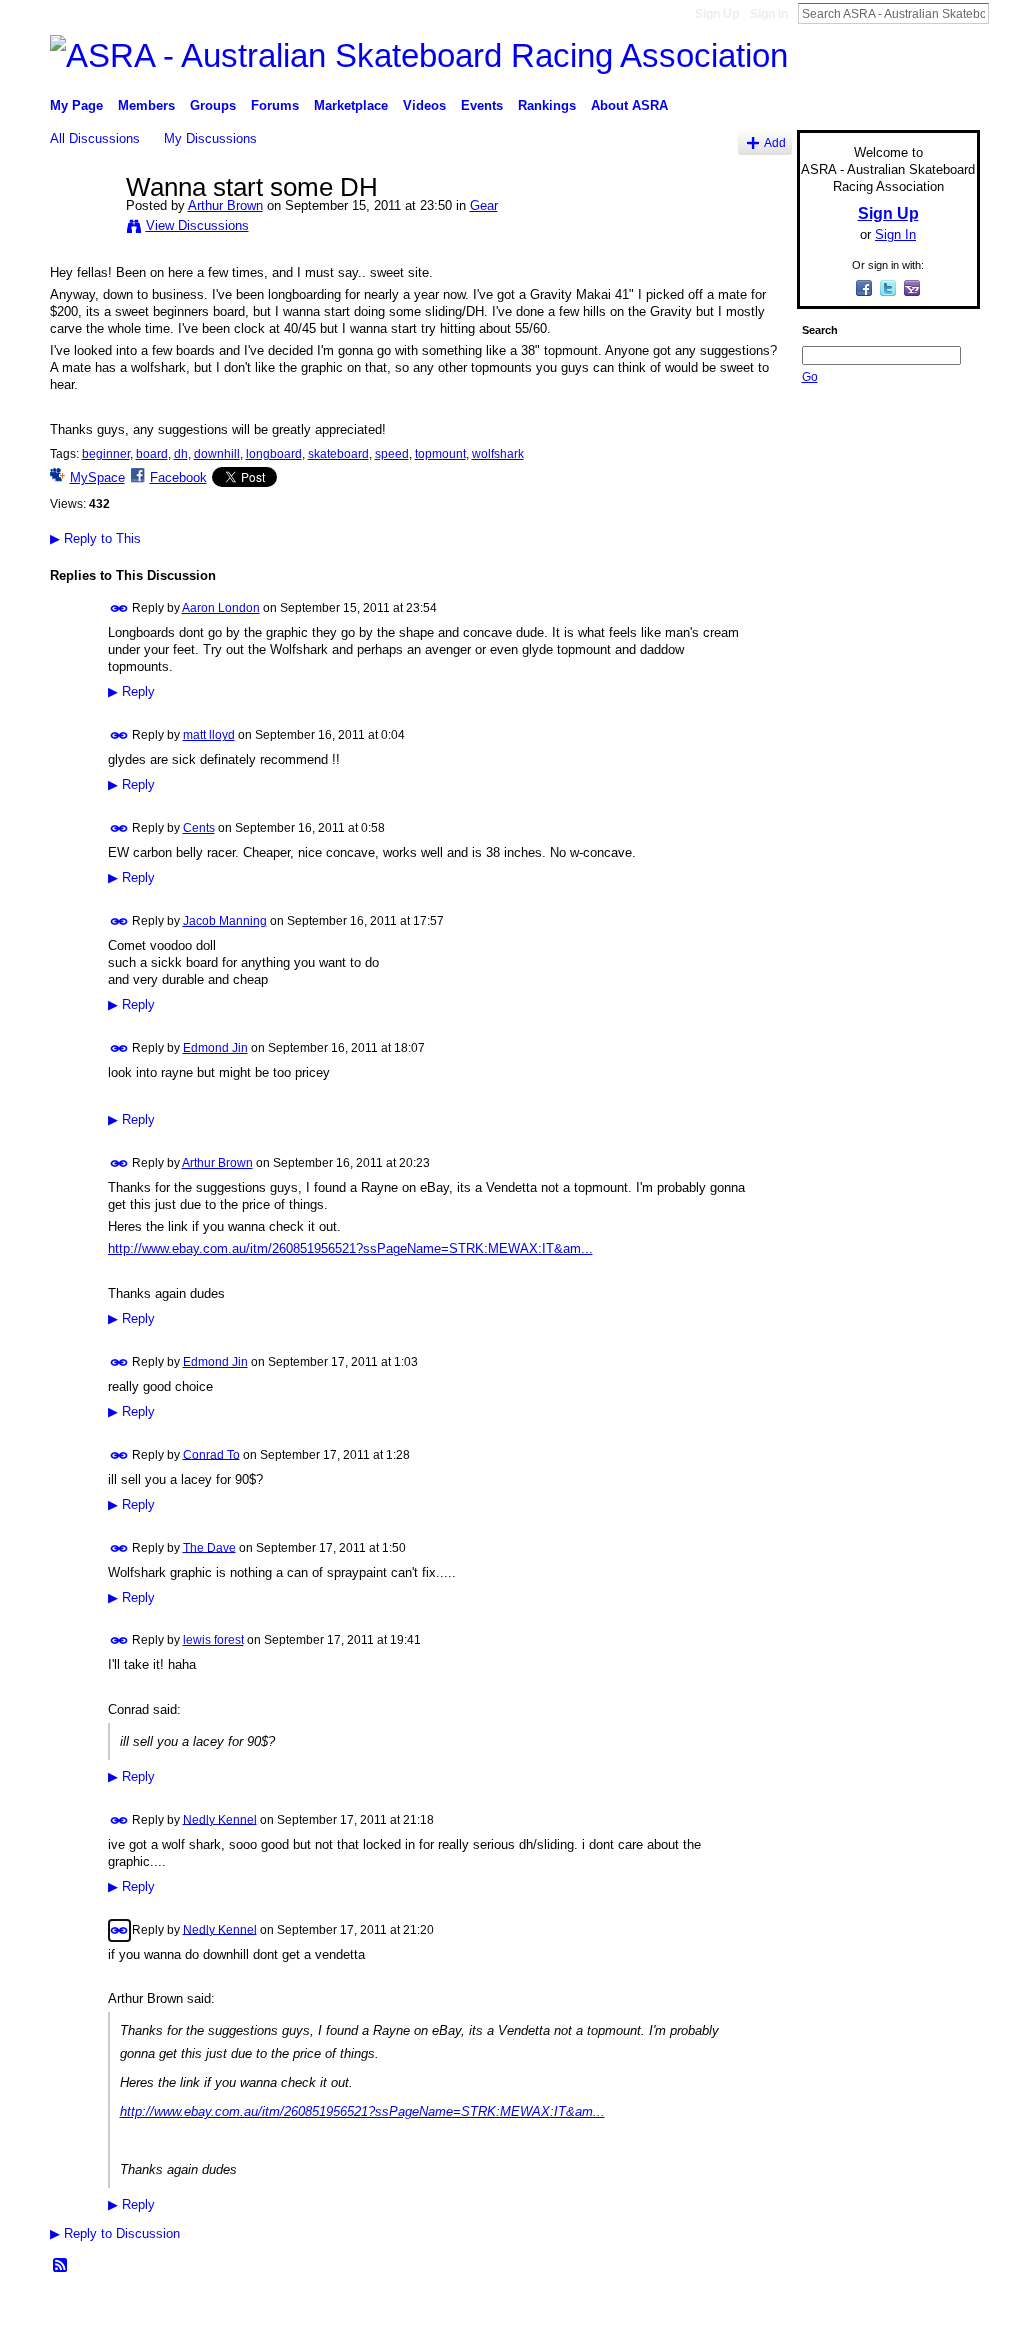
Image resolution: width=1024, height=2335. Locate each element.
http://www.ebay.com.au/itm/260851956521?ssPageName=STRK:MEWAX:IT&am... (350, 1248)
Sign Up (717, 14)
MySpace (97, 477)
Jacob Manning (225, 921)
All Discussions (95, 138)
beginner (106, 454)
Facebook (178, 477)
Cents (199, 828)
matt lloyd (209, 735)
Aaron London (221, 608)
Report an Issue (832, 2312)
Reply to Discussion (115, 2233)
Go (810, 377)
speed (392, 454)
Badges (753, 2312)
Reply (131, 692)
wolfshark (498, 454)
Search (1005, 13)
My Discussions (210, 138)
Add (775, 142)
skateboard (338, 454)
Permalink (119, 608)
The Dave (209, 1547)
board (152, 454)
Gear (484, 205)
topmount (440, 454)
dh (181, 454)
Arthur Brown (225, 205)
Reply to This (95, 538)
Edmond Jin (215, 1048)
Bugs (171, 2312)
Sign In (769, 14)
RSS (61, 2266)
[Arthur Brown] (82, 229)
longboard (274, 454)
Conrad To (211, 1454)
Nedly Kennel (220, 1819)
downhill (217, 454)
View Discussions (197, 225)
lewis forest (213, 1640)
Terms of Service (935, 2312)
